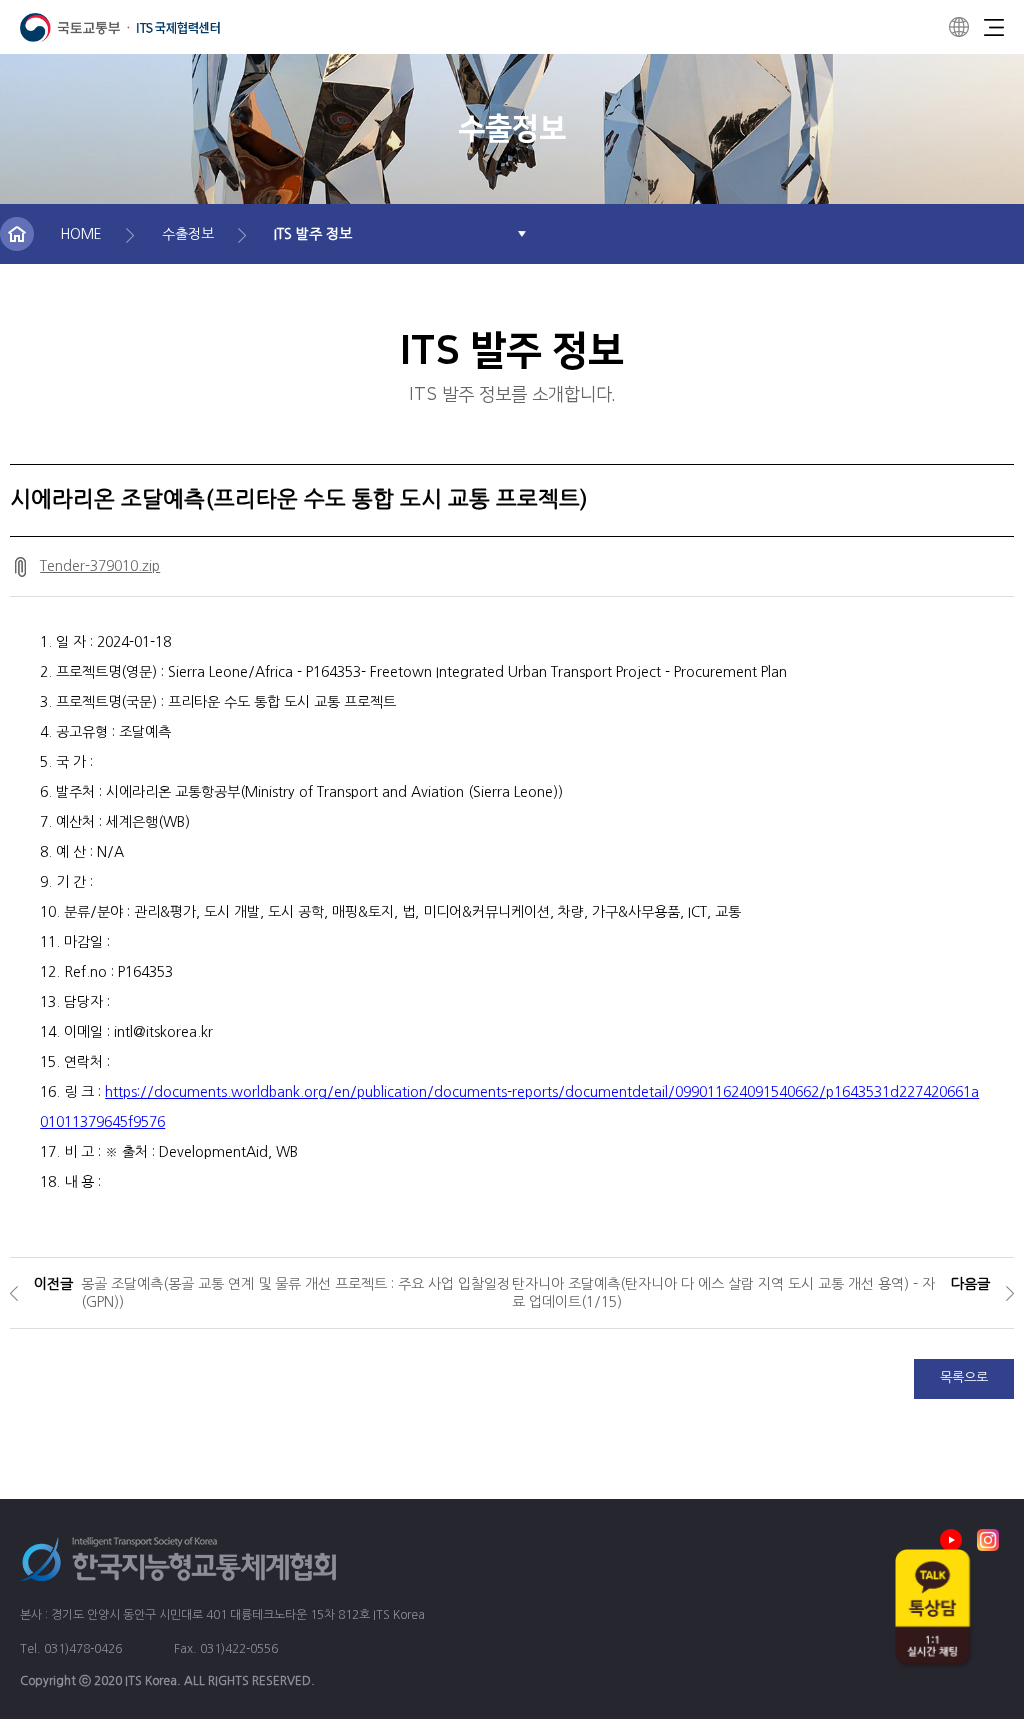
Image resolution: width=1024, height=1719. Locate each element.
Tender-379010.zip (100, 566)
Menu (994, 27)
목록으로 (964, 1377)
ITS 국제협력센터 (120, 27)
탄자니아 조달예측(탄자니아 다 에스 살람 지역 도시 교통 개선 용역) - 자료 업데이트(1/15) (723, 1293)
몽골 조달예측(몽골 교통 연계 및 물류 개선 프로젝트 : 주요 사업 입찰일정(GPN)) (295, 1293)
